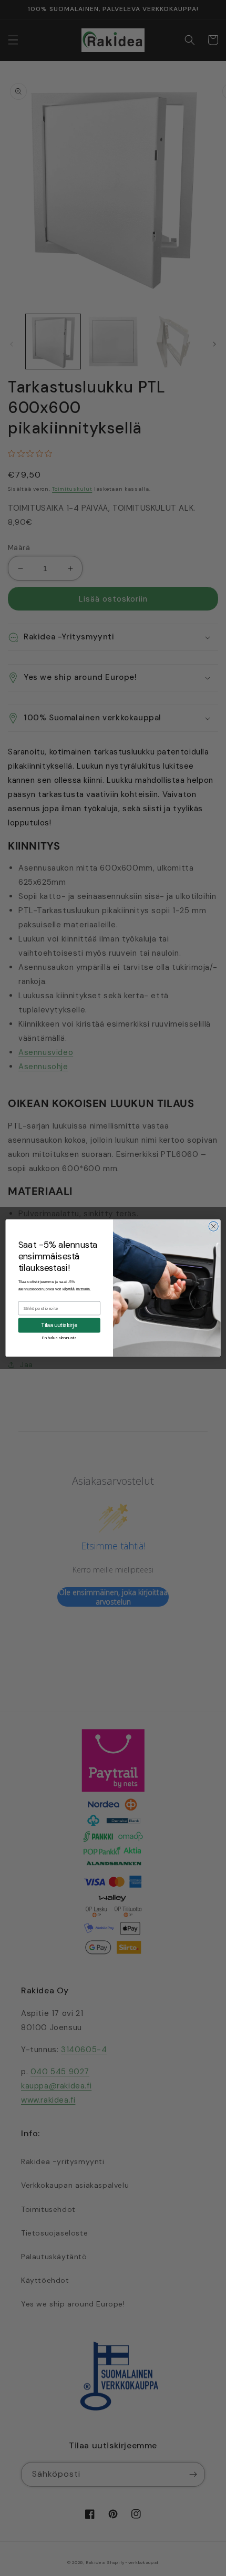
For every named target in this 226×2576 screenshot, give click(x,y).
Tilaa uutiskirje (59, 1326)
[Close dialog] (213, 1226)
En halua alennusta (59, 1337)
